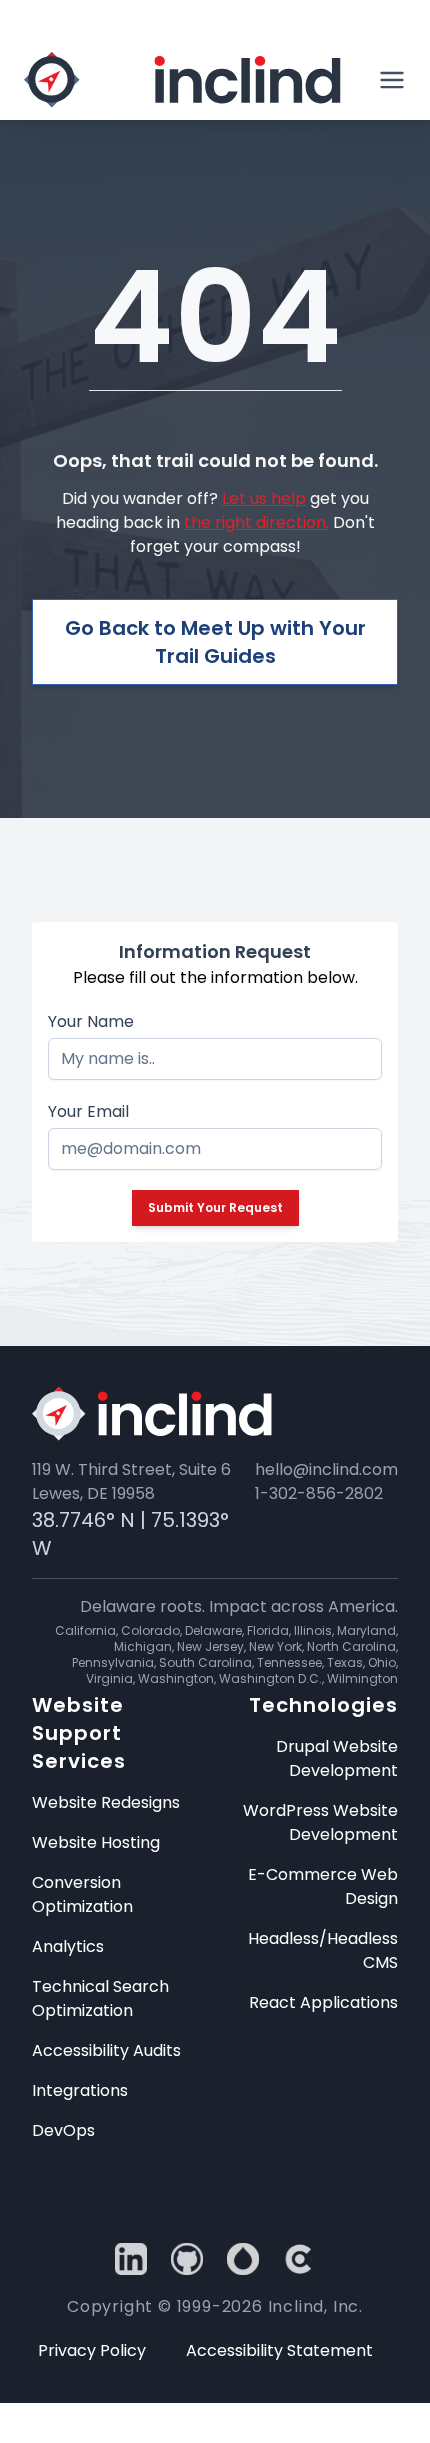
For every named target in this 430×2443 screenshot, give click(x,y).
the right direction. (256, 522)
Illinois (313, 1630)
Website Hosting (96, 1842)
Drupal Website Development (337, 1758)
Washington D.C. (270, 1678)
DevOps (63, 2130)
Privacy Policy (92, 2350)
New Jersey (210, 1646)
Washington (176, 1678)
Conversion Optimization (82, 1894)
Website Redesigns (106, 1802)
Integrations (80, 2090)
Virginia (109, 1678)
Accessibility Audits (106, 2050)
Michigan (143, 1646)
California (85, 1630)
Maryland (366, 1630)
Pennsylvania (113, 1662)
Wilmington (362, 1678)
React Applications (323, 2002)
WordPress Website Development (320, 1822)
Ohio (382, 1662)
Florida (268, 1630)
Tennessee (289, 1662)
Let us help (264, 498)
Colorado (150, 1630)
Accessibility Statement (279, 2350)
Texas (345, 1662)
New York (275, 1646)
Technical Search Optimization (100, 1998)
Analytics (68, 1946)
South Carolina (205, 1662)
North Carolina (351, 1646)
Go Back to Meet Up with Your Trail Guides (215, 642)
